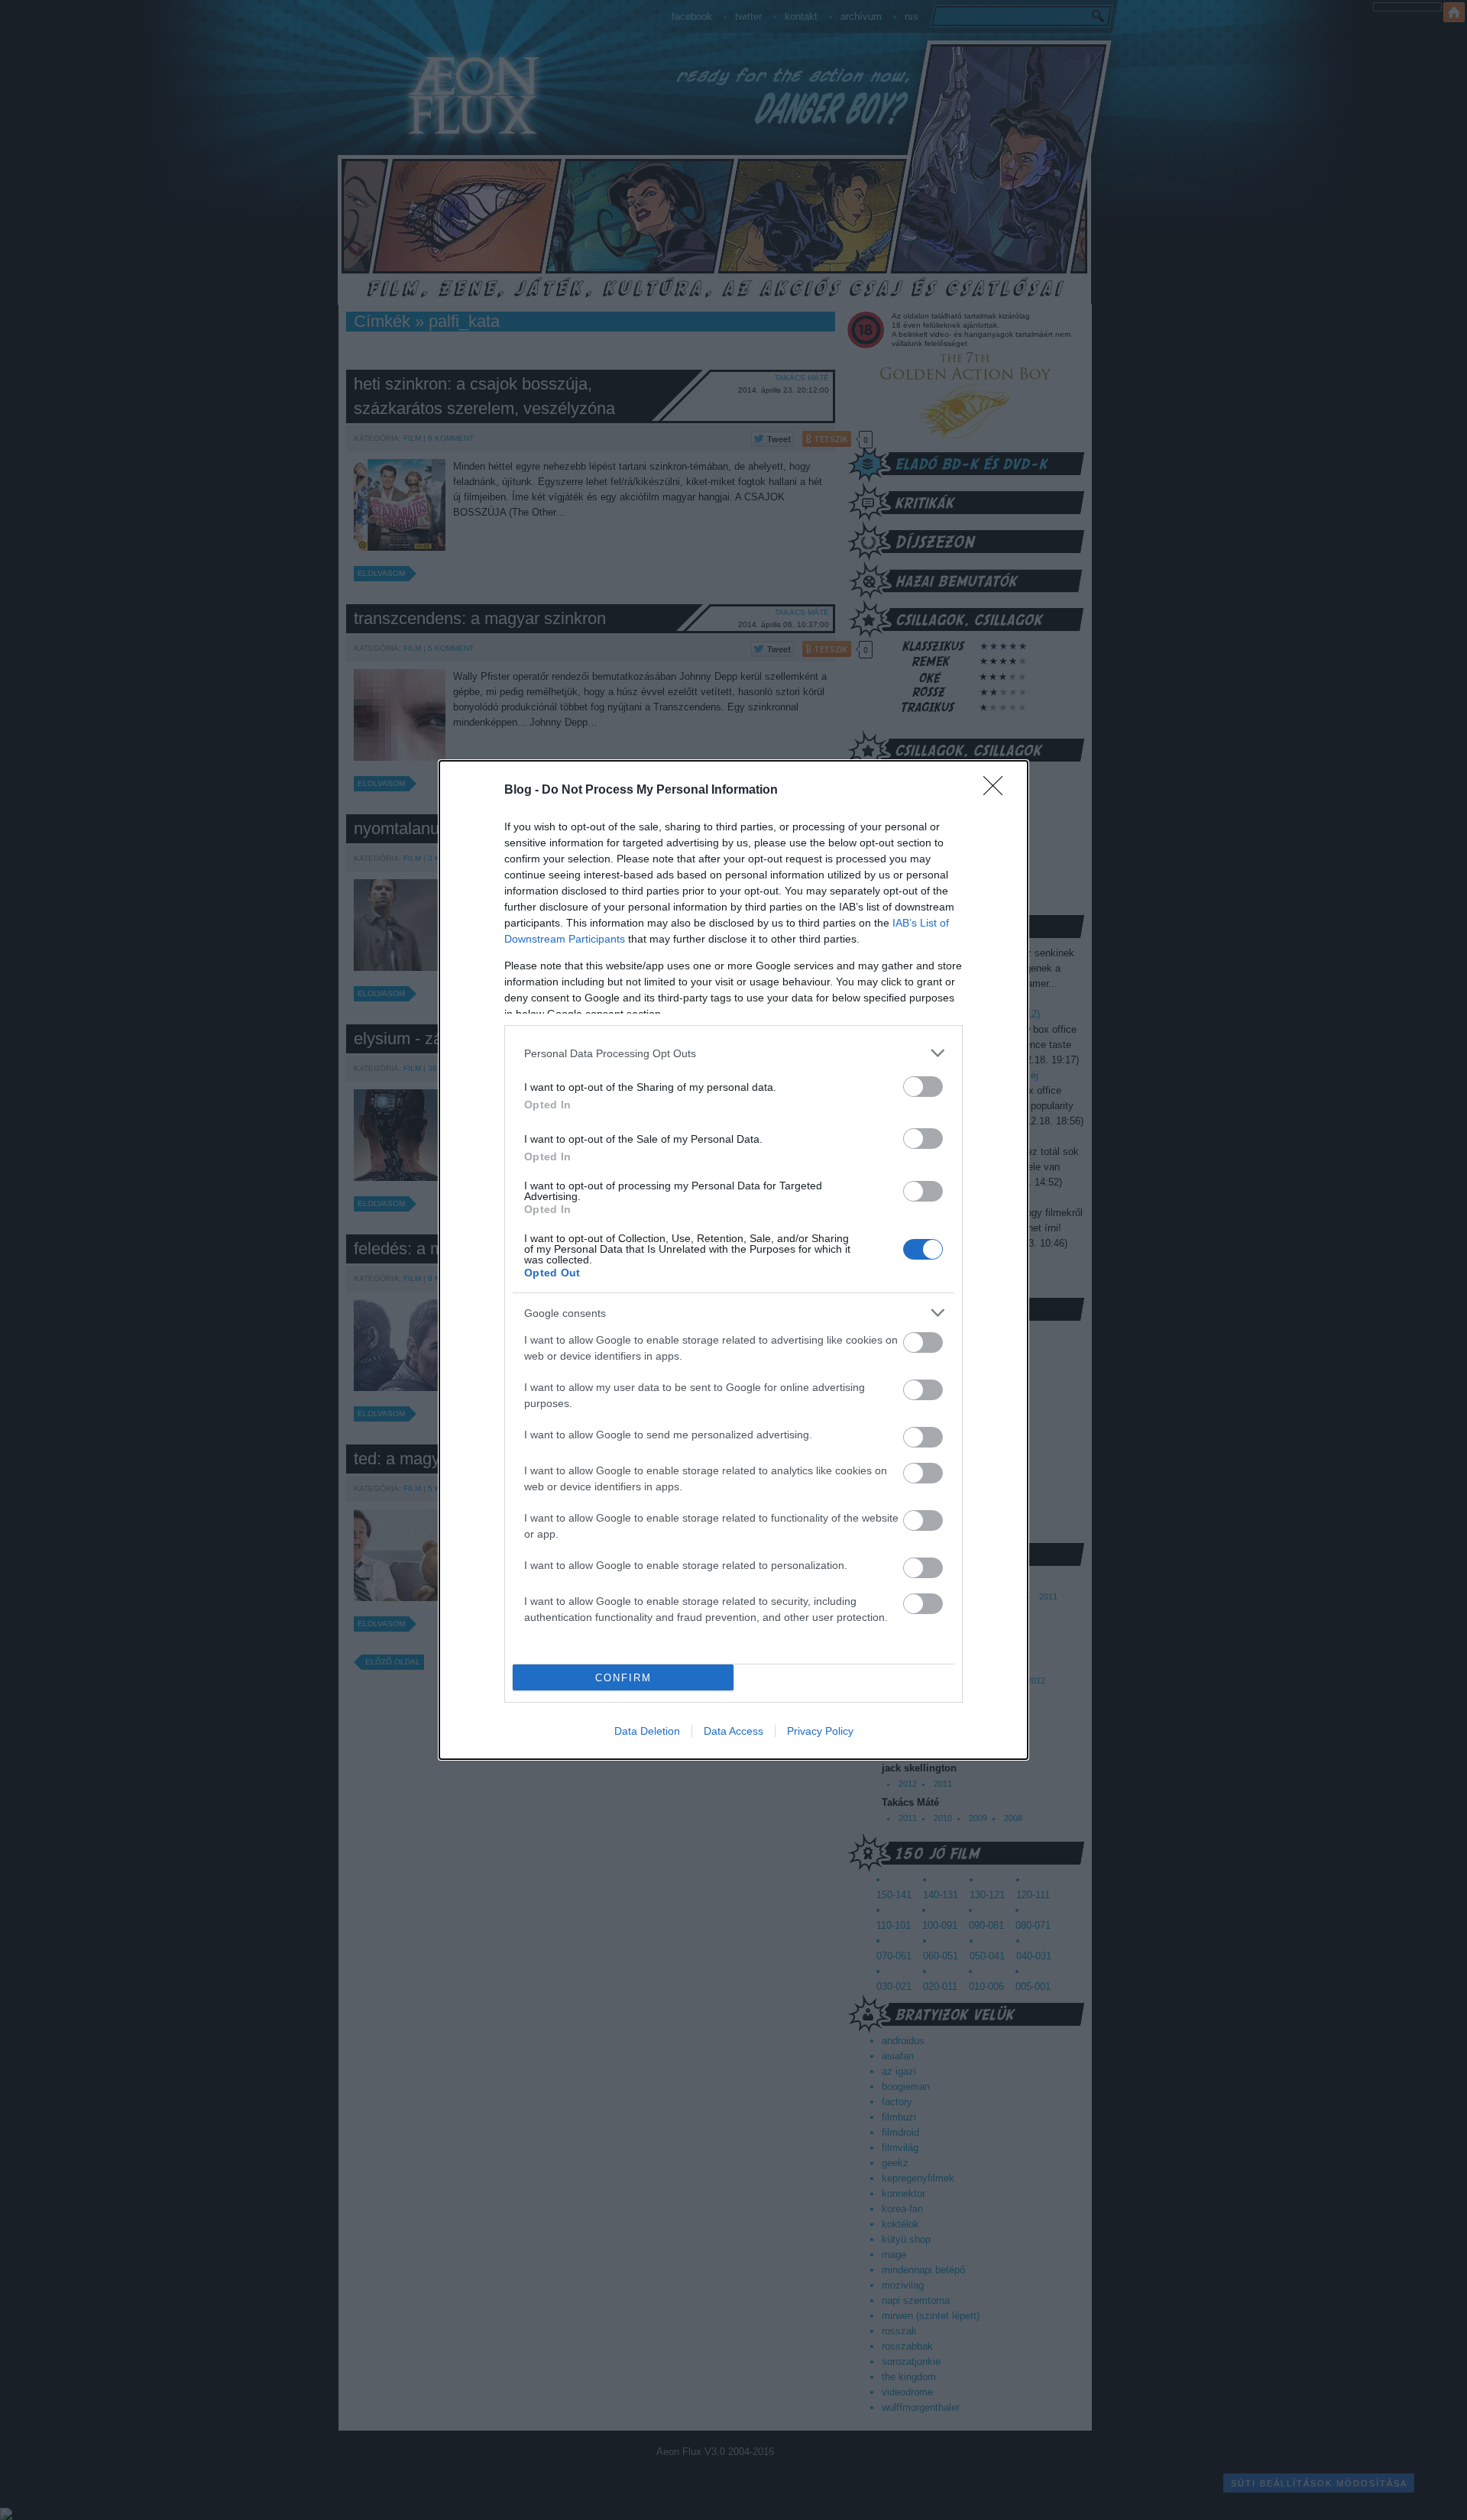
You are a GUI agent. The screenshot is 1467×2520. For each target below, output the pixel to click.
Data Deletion (647, 1731)
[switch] (923, 1087)
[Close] (998, 791)
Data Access (733, 1731)
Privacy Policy (820, 1731)
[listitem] (733, 1053)
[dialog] (733, 1260)
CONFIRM (623, 1678)
